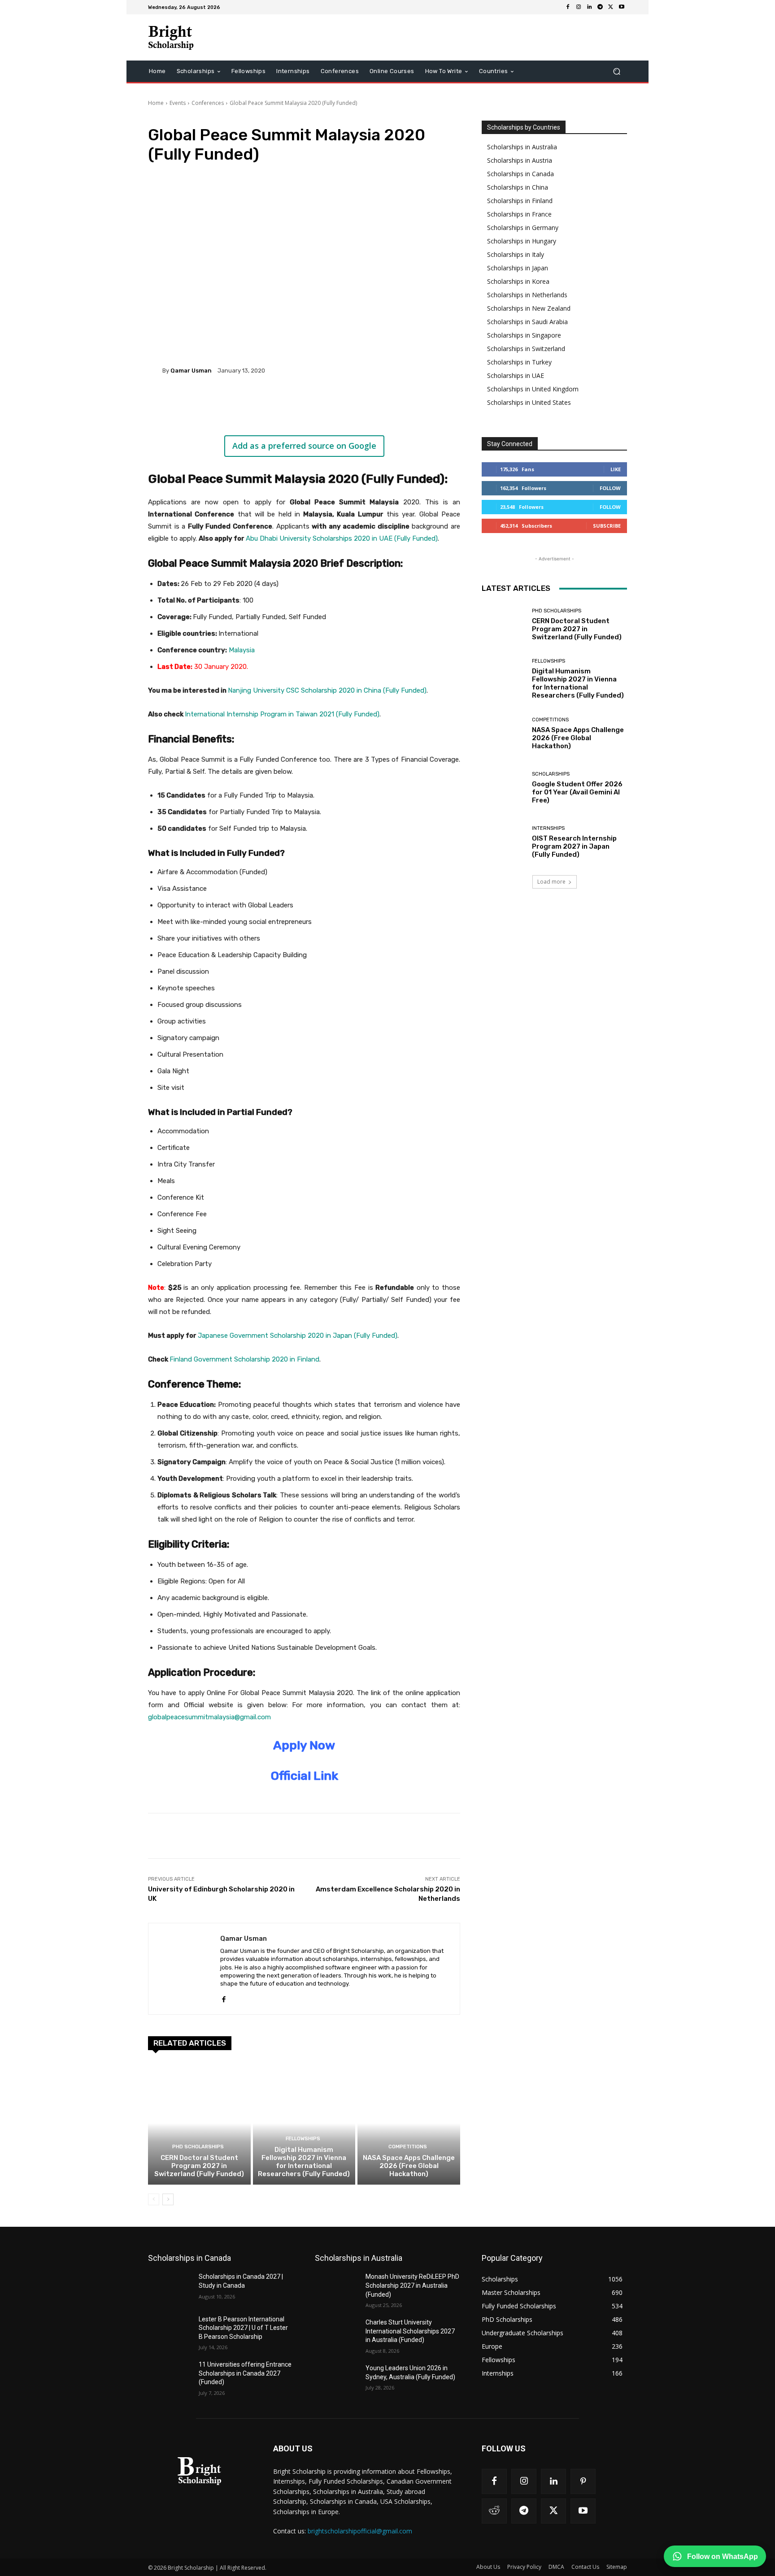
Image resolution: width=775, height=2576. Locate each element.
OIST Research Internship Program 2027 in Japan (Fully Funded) (574, 846)
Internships (548, 828)
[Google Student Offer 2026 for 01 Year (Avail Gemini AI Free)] (503, 788)
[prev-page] (154, 2199)
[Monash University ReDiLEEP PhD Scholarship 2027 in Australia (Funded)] (337, 2288)
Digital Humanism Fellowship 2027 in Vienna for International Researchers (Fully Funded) (304, 2162)
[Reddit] (494, 2511)
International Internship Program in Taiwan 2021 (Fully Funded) (282, 714)
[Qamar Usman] (155, 370)
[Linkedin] (589, 7)
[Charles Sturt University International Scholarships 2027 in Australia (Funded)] (337, 2333)
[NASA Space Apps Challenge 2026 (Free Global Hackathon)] (409, 2123)
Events (178, 103)
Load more (551, 882)
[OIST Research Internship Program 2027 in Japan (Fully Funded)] (503, 842)
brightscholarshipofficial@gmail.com (360, 2531)
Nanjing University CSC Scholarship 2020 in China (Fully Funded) (327, 690)
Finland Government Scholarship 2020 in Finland (244, 1359)
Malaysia (242, 650)
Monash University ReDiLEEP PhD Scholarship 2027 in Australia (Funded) (412, 2285)
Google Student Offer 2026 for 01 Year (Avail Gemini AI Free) (577, 792)
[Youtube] (622, 7)
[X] (611, 7)
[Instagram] (579, 7)
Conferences (208, 103)
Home (156, 103)
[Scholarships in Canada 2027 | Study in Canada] (170, 2288)
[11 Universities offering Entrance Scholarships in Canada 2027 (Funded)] (170, 2376)
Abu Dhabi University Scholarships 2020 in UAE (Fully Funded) (342, 538)
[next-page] (168, 2199)
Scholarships (551, 774)
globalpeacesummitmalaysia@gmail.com (209, 1717)
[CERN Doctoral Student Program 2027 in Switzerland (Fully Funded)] (199, 2123)
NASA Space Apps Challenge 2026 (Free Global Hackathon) (409, 2166)
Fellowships (303, 2139)
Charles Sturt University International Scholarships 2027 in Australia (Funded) (410, 2331)
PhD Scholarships (198, 2147)
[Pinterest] (254, 401)
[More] (296, 401)
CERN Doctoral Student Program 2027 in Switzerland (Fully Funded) (199, 2166)
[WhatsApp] (274, 401)
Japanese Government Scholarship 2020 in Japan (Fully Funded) (298, 1336)
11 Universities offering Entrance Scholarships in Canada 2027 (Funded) (245, 2373)
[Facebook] (568, 7)
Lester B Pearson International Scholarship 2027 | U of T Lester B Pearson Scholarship (243, 2328)
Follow (610, 488)
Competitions (408, 2147)
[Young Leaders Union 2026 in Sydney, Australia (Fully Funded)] (337, 2379)
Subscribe (607, 526)
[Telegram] (600, 7)
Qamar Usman (191, 371)
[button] (616, 72)
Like (616, 469)
